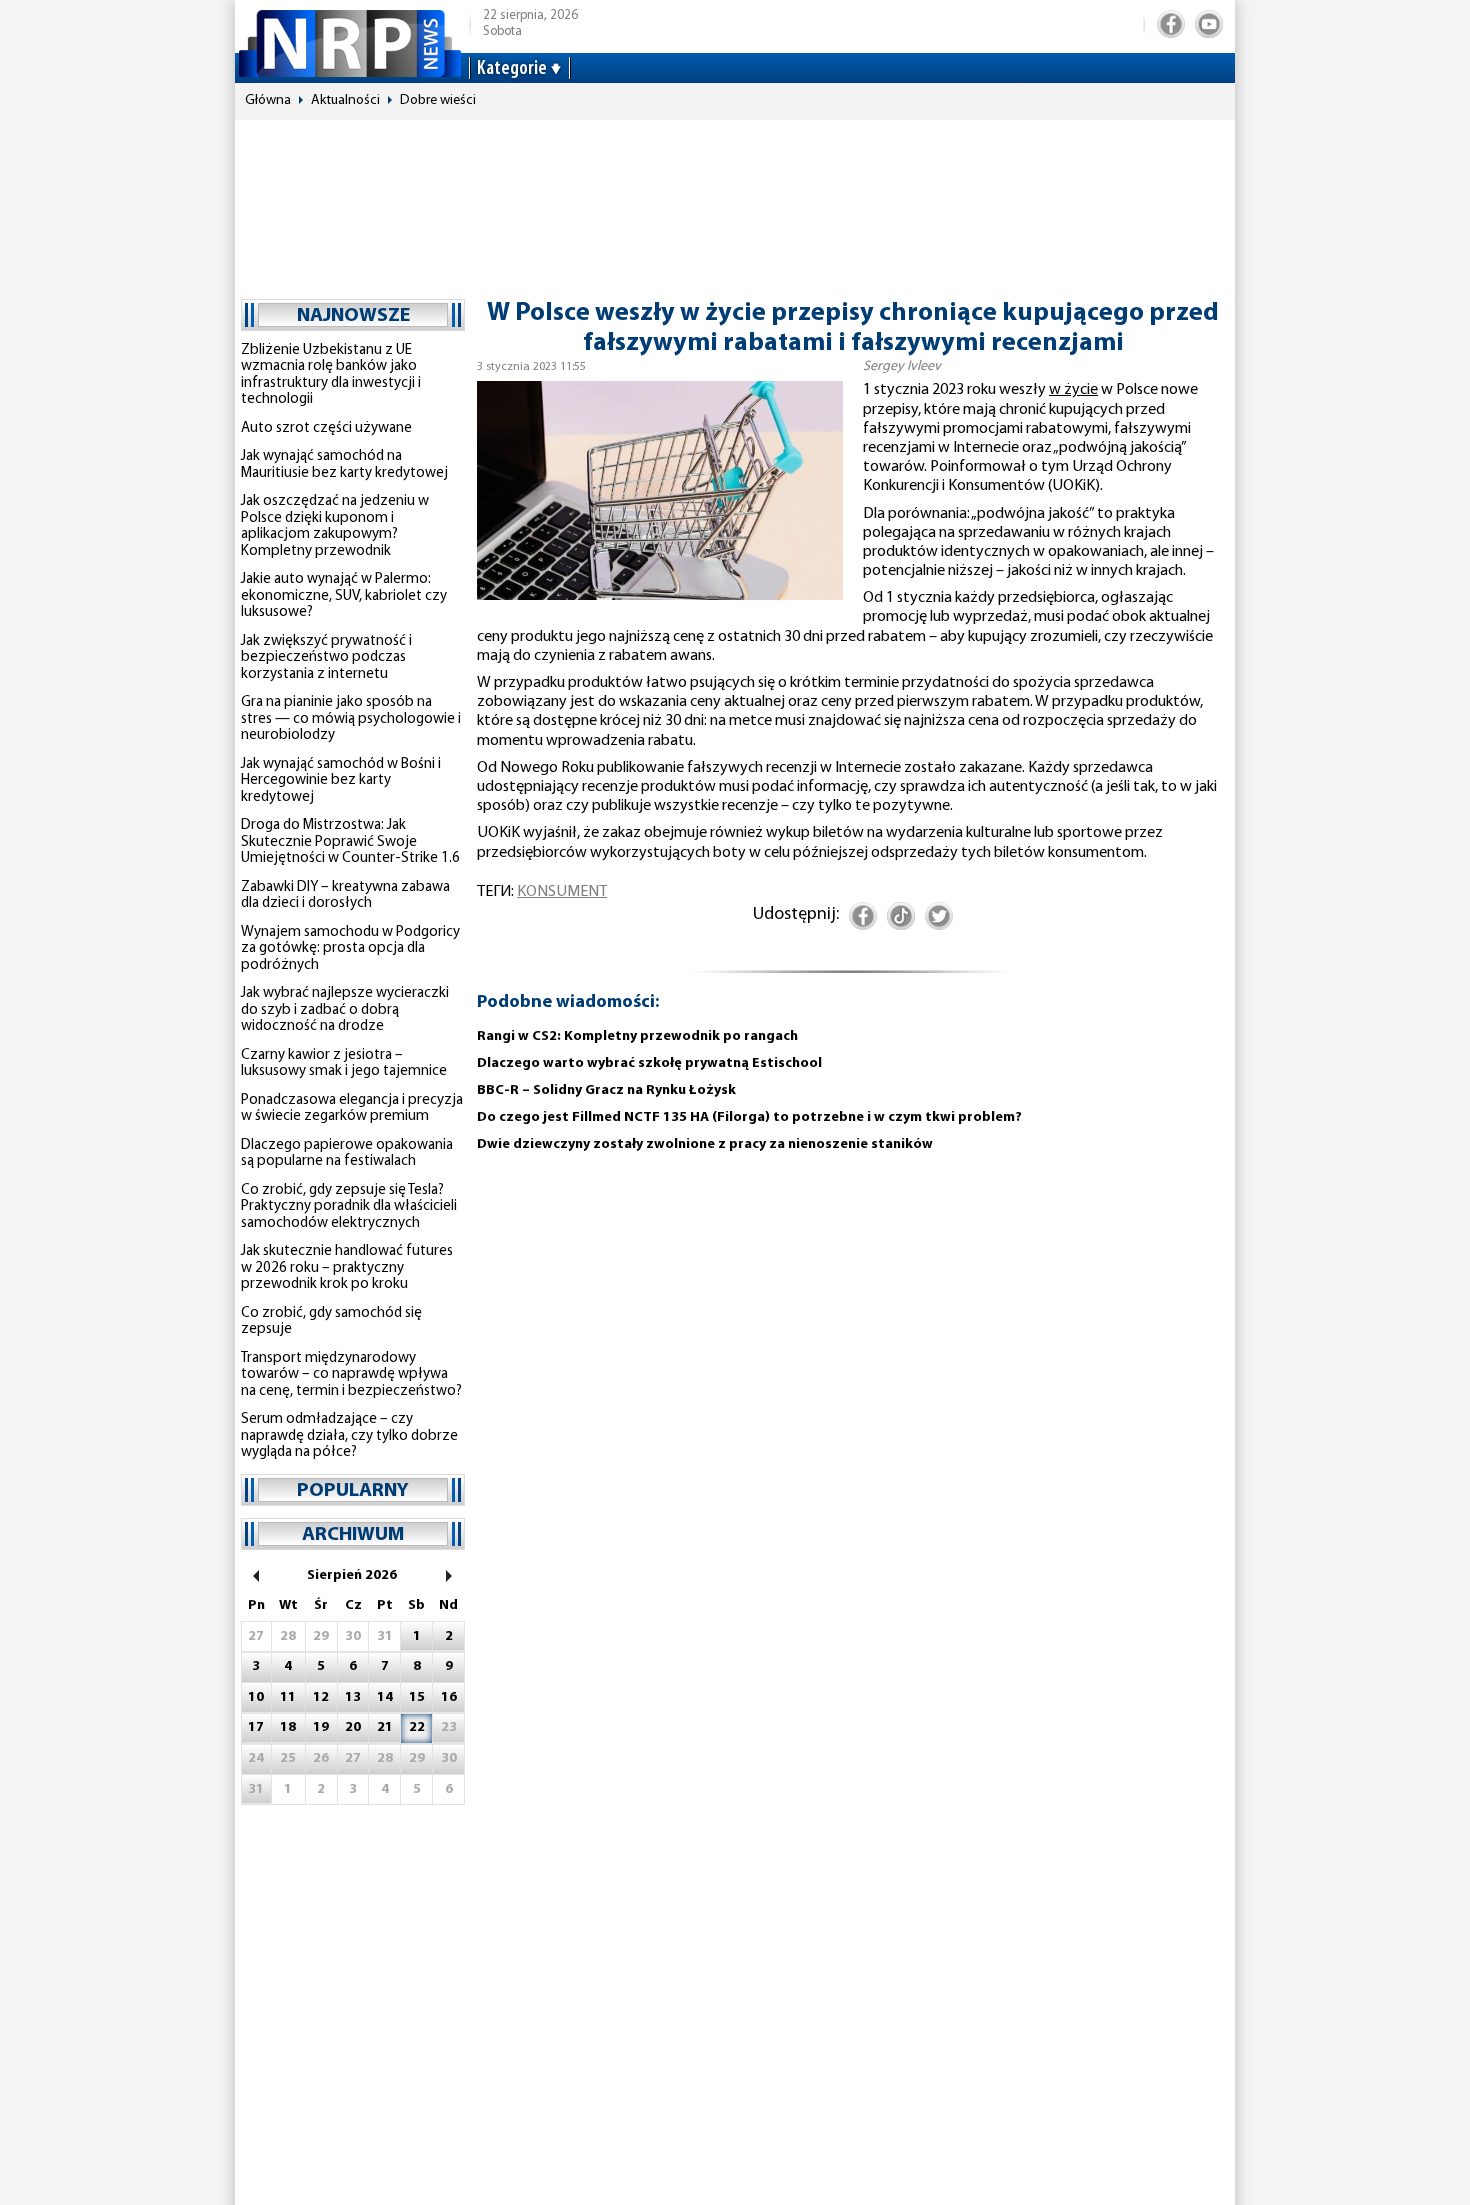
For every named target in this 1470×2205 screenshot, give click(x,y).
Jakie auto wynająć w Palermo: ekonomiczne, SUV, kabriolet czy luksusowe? (344, 596)
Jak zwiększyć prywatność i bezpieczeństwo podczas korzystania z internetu (326, 658)
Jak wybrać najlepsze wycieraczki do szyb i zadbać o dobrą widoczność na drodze (345, 1010)
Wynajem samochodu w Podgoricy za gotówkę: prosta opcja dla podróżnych (350, 949)
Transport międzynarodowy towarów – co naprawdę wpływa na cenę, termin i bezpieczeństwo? (351, 1375)
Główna (268, 100)
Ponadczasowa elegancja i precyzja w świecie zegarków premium (352, 1109)
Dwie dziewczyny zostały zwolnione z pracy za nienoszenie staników (705, 1144)
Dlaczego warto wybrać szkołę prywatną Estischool (649, 1063)
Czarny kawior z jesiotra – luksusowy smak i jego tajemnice (344, 1064)
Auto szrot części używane (326, 428)
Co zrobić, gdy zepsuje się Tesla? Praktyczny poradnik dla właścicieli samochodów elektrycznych (349, 1207)
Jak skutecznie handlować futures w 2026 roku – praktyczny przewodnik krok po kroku (347, 1268)
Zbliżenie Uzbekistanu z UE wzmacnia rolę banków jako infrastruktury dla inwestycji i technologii (331, 375)
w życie (1073, 390)
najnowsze (353, 316)
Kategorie (512, 69)
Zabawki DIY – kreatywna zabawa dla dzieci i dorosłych (345, 896)
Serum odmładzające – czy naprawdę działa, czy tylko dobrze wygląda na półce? (349, 1436)
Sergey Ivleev (902, 366)
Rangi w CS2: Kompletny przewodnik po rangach (637, 1036)
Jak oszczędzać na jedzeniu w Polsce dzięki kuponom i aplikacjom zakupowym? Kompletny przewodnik (335, 526)
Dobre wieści (438, 100)
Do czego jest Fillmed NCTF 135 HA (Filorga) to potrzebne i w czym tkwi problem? (749, 1117)
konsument (562, 892)
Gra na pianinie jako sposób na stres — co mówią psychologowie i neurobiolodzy (351, 719)
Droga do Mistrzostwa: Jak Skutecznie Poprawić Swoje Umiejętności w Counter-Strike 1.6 (350, 842)
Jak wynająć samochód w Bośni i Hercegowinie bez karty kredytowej (341, 781)
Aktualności (345, 100)
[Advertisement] (735, 200)
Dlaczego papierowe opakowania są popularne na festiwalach (347, 1154)
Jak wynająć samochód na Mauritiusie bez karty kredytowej (344, 465)
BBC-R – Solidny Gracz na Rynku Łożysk (606, 1090)
